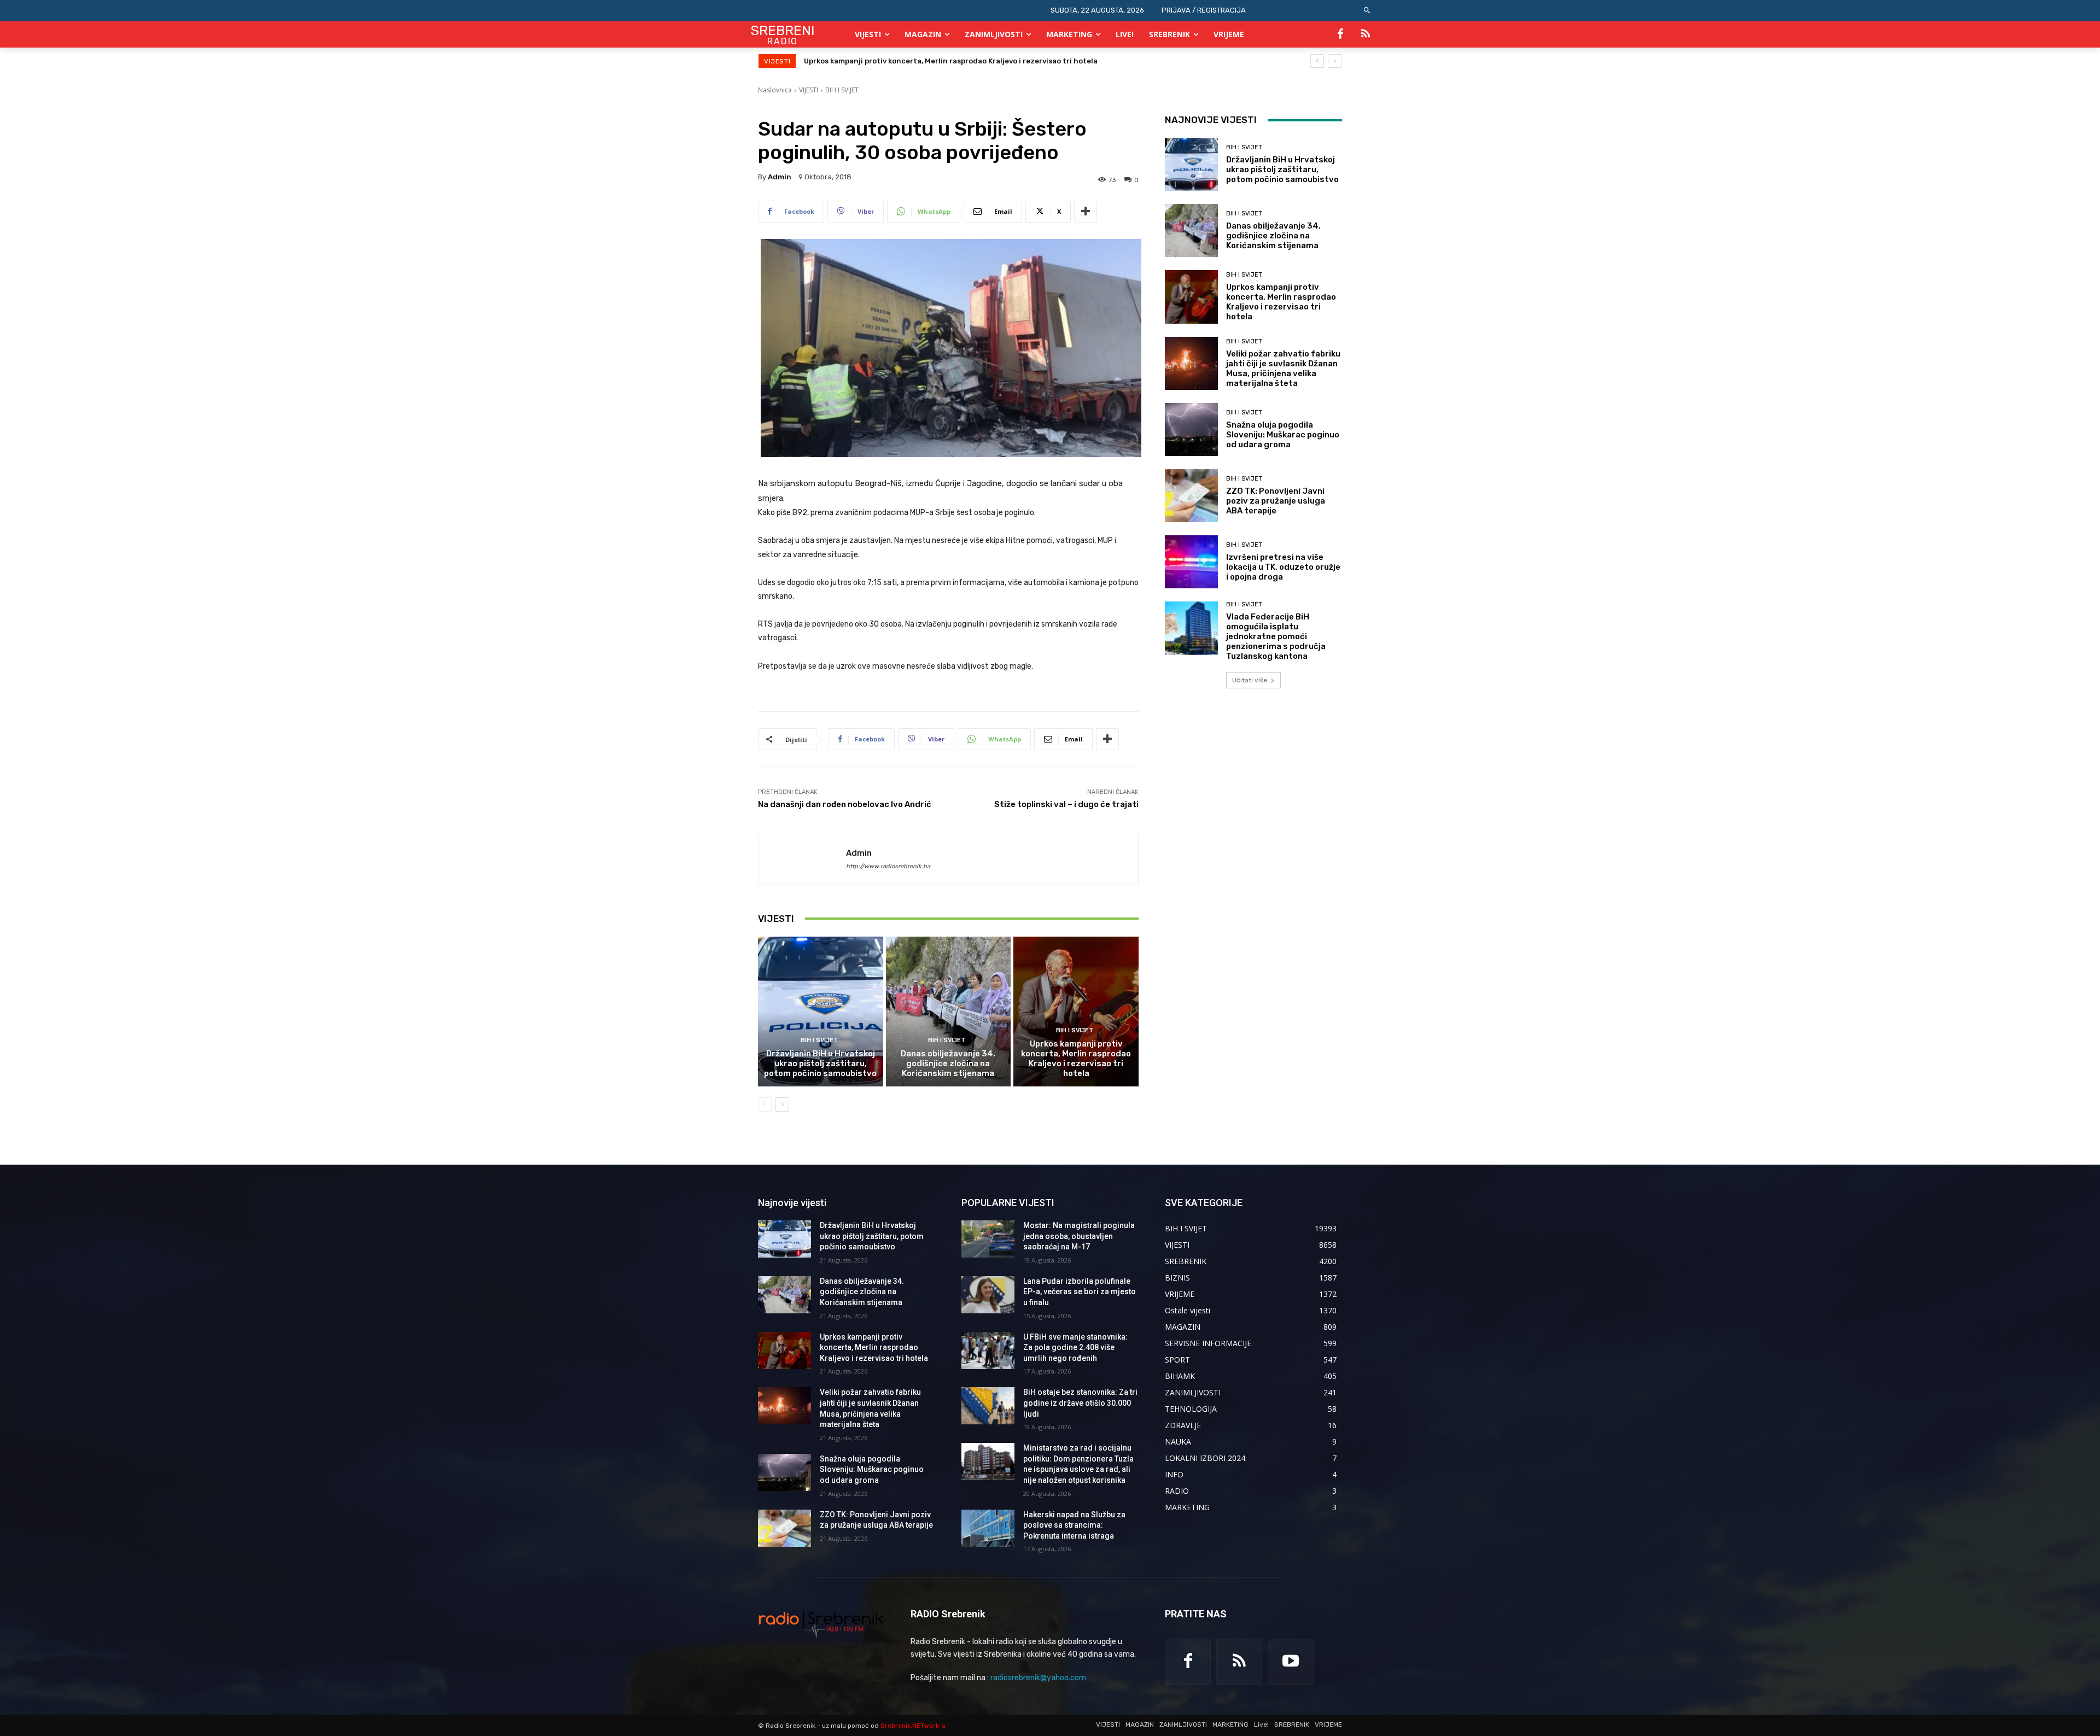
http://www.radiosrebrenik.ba (888, 866)
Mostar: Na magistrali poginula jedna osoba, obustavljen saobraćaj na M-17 (1079, 1236)
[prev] (1317, 61)
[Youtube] (1291, 1662)
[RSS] (1366, 34)
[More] (1086, 212)
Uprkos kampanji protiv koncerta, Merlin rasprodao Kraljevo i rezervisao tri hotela (1076, 1059)
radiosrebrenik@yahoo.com (1038, 1678)
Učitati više (1250, 680)
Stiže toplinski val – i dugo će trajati (1066, 804)
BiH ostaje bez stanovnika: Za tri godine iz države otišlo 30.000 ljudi (1080, 1403)
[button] (1367, 11)
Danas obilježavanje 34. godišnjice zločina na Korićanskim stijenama (948, 1063)
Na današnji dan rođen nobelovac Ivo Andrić (845, 804)
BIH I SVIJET (842, 90)
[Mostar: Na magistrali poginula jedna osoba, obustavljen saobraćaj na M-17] (988, 1239)
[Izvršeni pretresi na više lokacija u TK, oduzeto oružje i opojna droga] (1191, 562)
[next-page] (782, 1104)
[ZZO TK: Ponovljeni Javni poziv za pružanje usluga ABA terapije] (1191, 496)
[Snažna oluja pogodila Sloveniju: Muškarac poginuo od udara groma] (1191, 429)
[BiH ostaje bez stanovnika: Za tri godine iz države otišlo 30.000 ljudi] (988, 1406)
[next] (1335, 61)
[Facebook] (1340, 34)
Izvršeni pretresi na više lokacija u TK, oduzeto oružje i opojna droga (1283, 567)
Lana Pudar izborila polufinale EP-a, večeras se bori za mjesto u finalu (1080, 1292)
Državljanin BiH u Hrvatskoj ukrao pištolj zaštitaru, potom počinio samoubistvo (820, 1063)
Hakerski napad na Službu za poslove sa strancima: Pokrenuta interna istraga (1074, 1525)
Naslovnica (775, 90)
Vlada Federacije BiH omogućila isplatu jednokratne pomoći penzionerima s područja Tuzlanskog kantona (1276, 636)
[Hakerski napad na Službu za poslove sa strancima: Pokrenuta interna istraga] (988, 1528)
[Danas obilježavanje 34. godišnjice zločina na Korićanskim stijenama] (949, 1012)
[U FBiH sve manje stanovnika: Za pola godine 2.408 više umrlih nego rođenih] (988, 1351)
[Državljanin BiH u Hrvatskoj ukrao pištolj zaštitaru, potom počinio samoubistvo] (821, 1012)
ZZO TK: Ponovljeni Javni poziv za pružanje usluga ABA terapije (1276, 501)
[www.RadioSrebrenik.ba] (821, 1624)
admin (780, 177)
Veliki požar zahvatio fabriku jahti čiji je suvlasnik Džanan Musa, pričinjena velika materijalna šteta (982, 61)
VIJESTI (809, 90)
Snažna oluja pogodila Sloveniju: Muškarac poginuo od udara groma (1283, 435)
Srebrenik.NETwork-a (913, 1726)
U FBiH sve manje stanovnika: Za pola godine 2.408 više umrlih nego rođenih (1075, 1348)
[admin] (802, 859)
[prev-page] (765, 1104)
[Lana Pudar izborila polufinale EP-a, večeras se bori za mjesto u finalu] (988, 1295)
